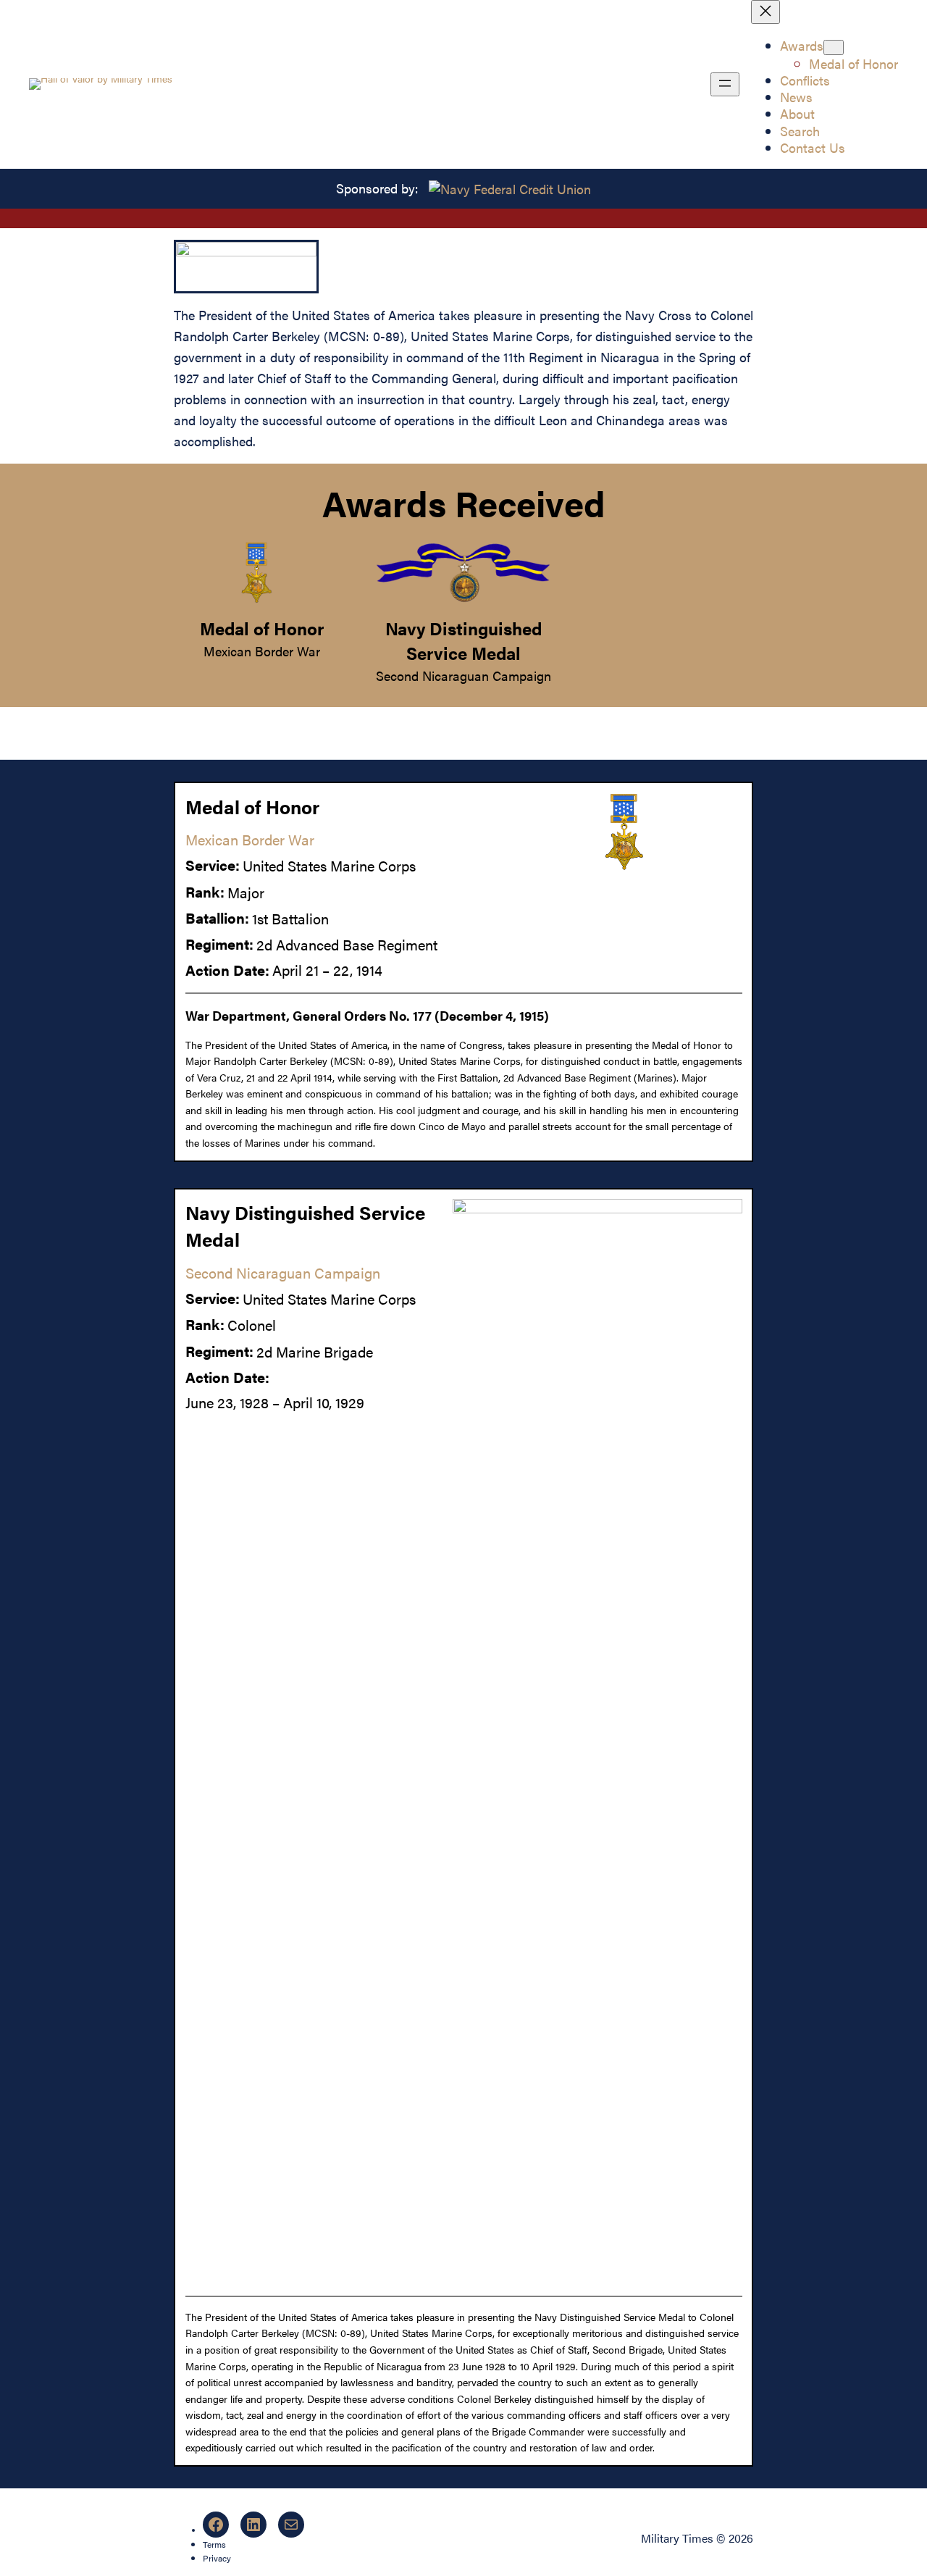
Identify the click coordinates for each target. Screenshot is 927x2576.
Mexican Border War (262, 651)
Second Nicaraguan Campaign (463, 676)
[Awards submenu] (834, 47)
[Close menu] (765, 12)
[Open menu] (725, 84)
